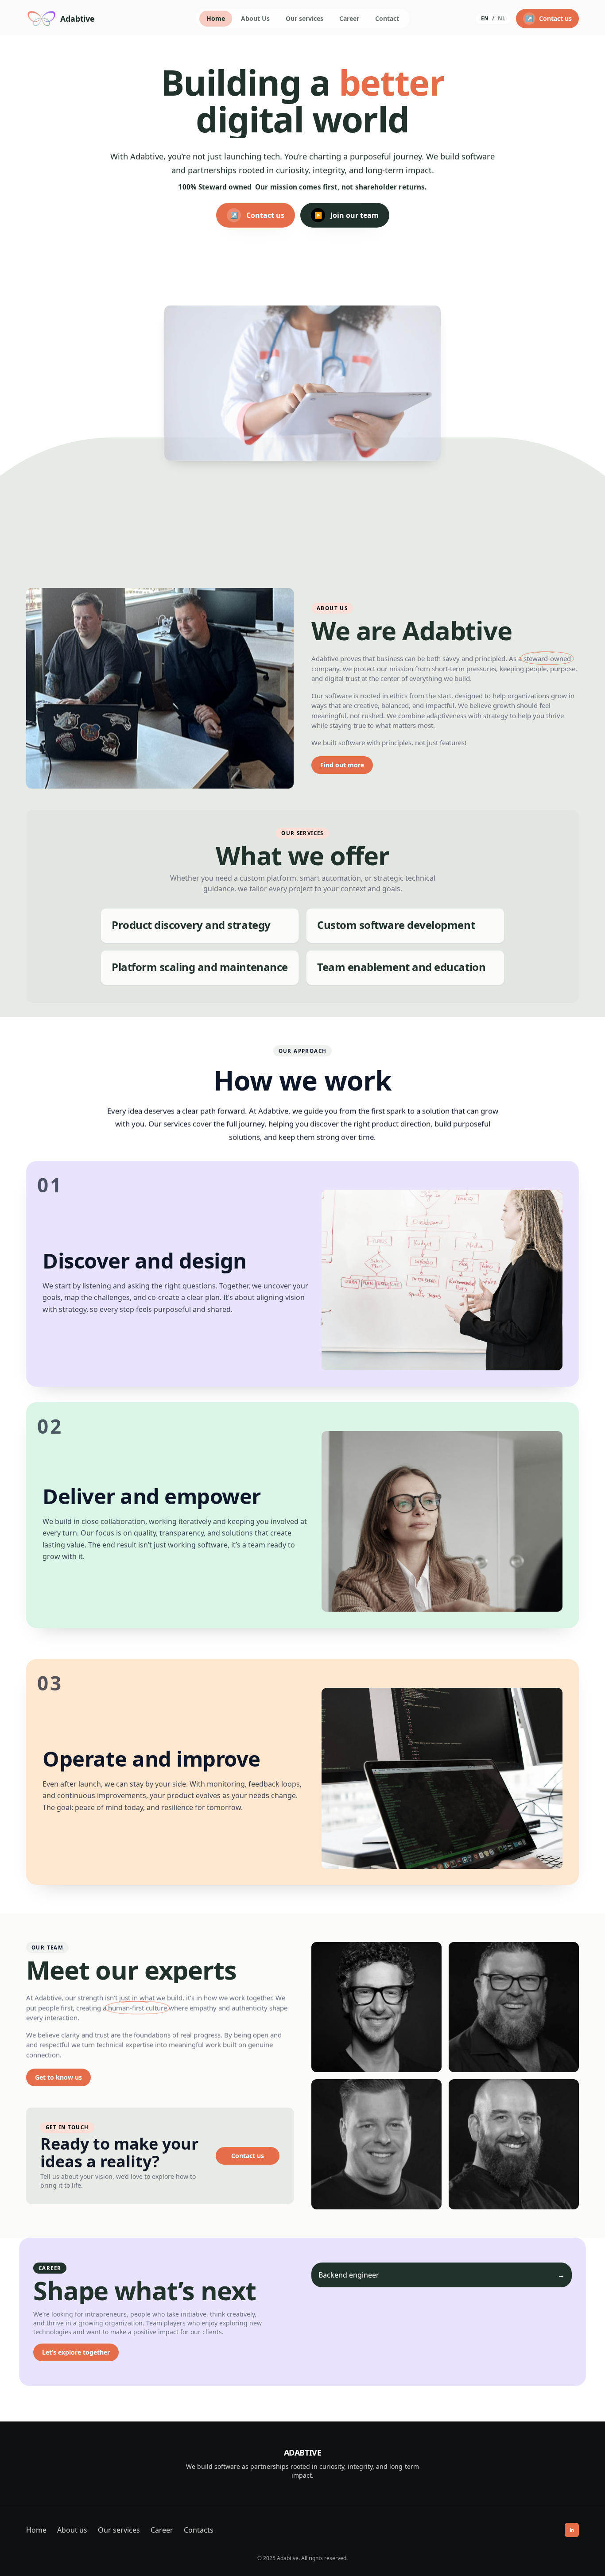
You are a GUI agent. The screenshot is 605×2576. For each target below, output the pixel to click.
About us (72, 2530)
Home (216, 18)
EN (485, 19)
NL (502, 19)
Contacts (199, 2530)
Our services (304, 18)
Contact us (248, 2156)
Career (349, 18)
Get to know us (58, 2077)
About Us (255, 18)
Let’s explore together (76, 2352)
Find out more (342, 765)
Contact (387, 18)
